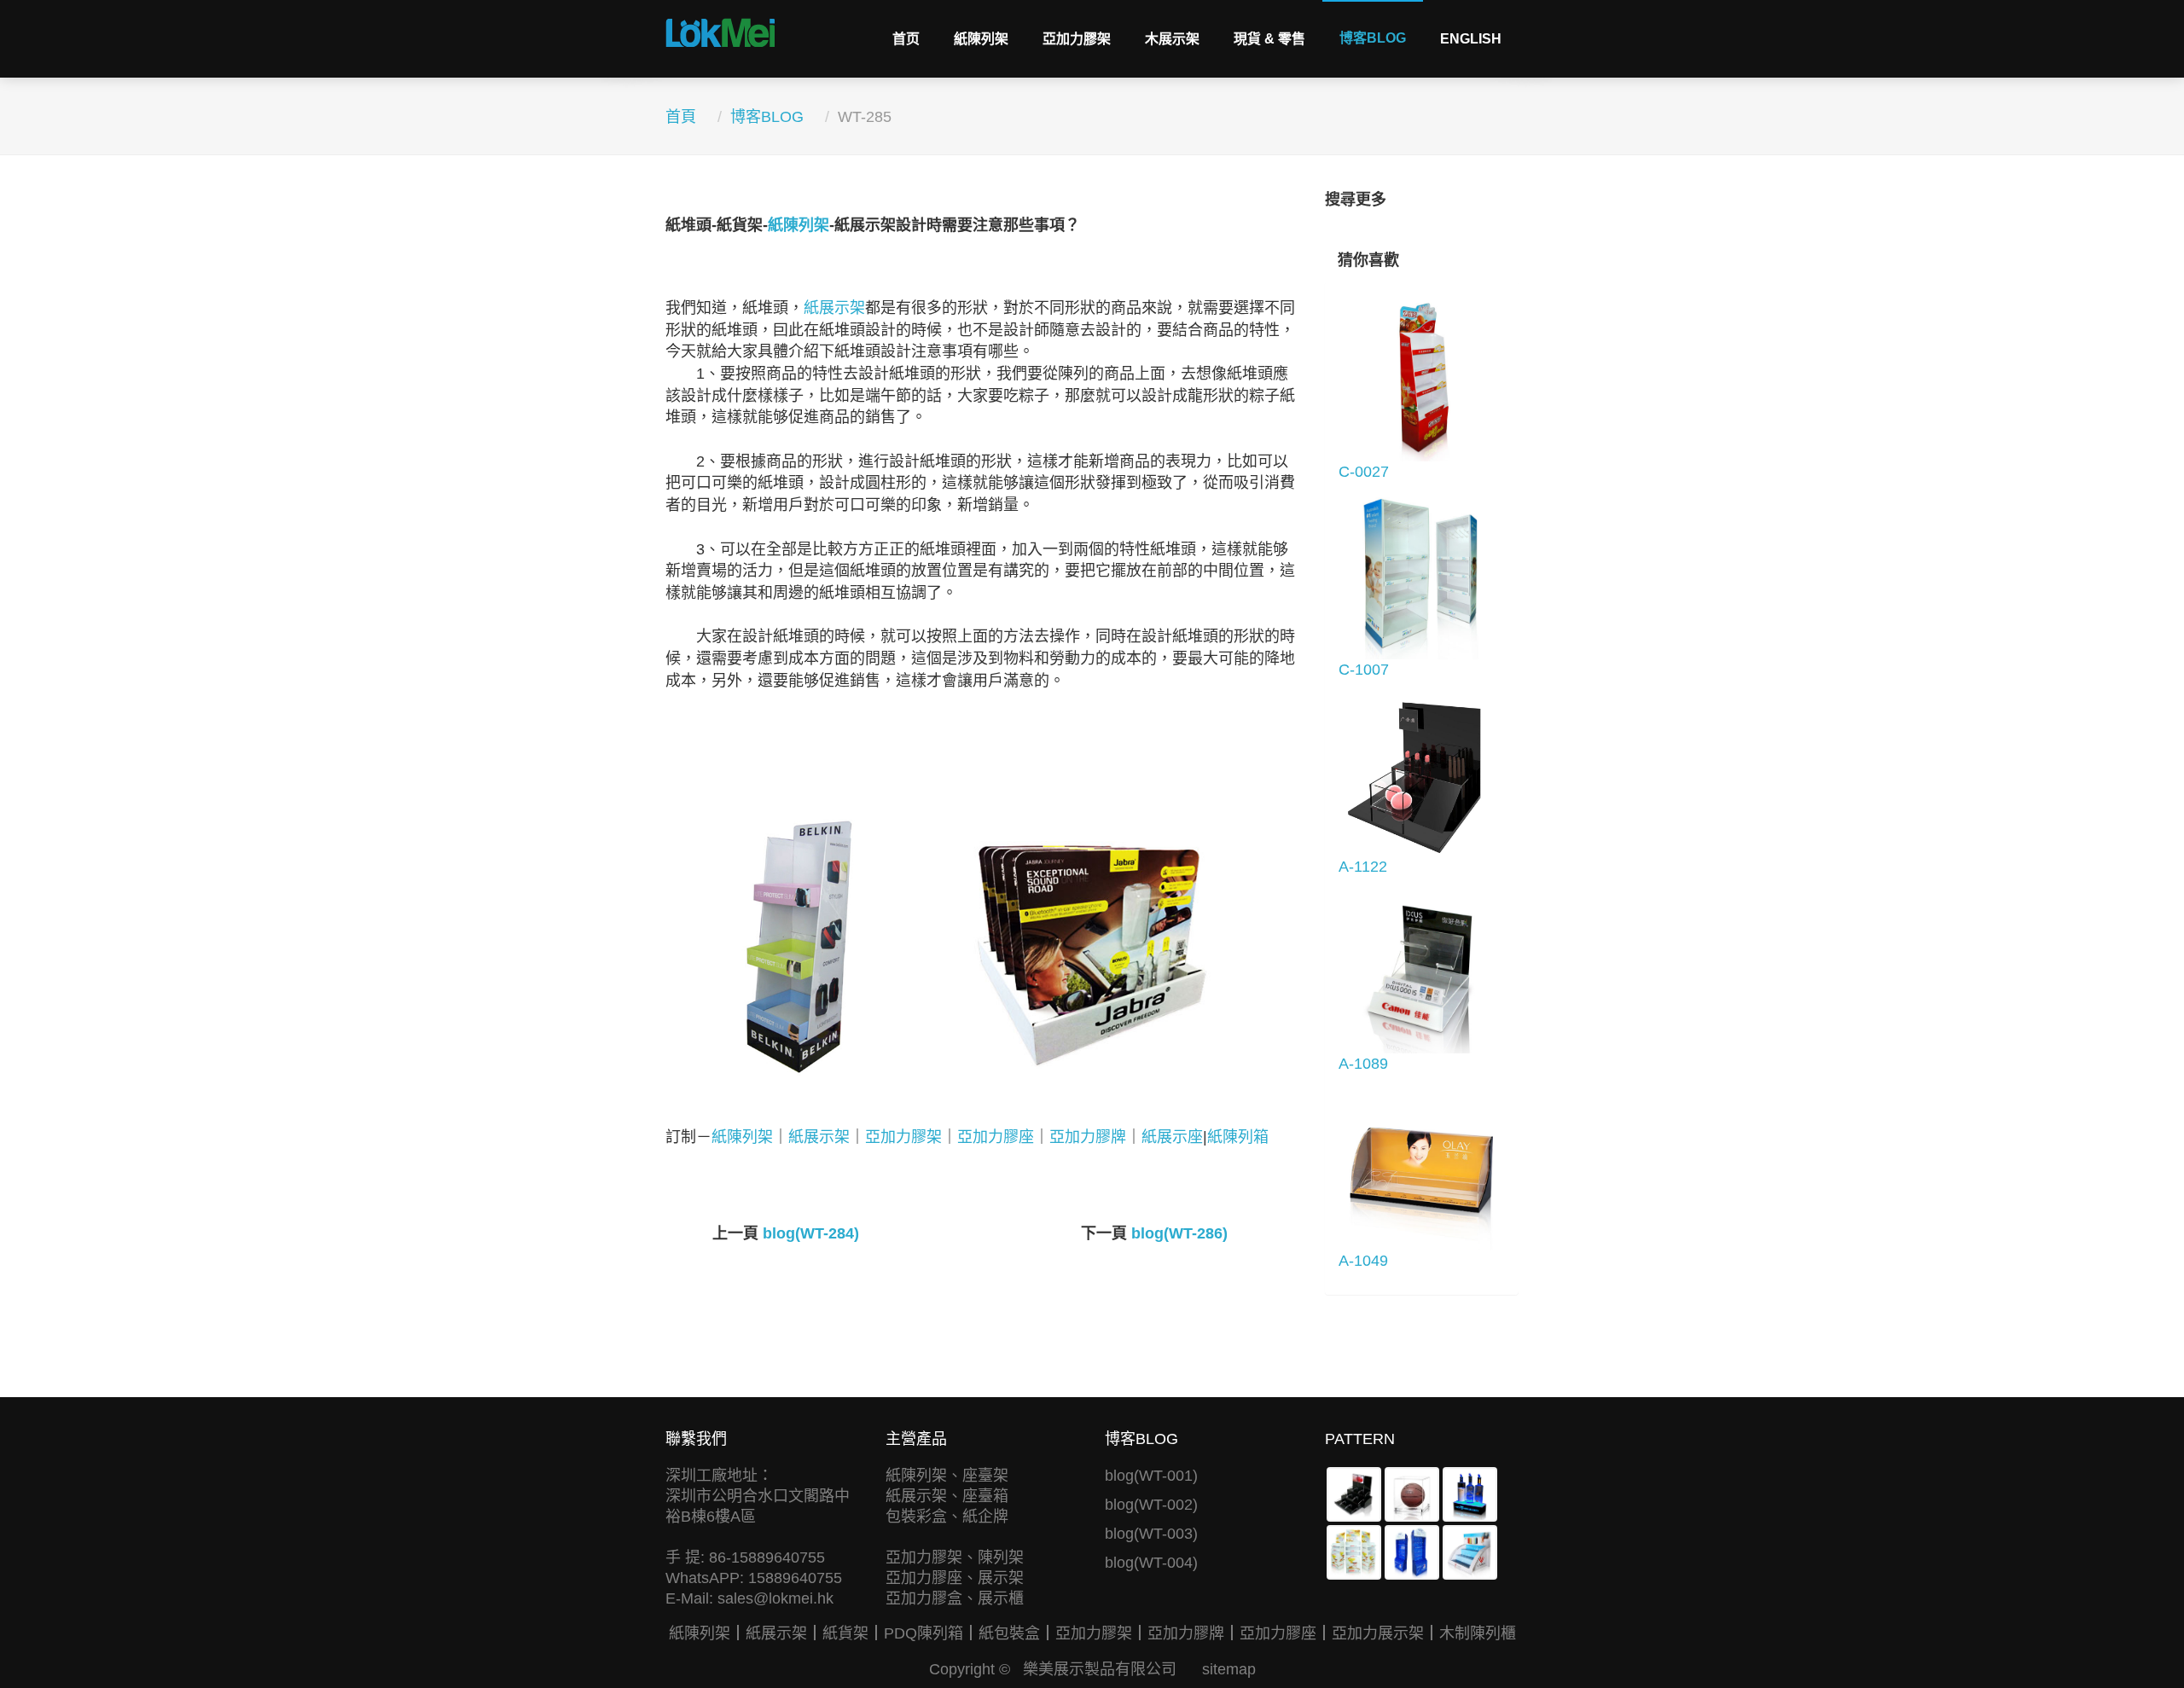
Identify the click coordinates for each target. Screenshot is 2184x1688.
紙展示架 (834, 308)
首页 (906, 39)
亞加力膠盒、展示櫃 (955, 1598)
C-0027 (1364, 472)
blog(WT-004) (1151, 1563)
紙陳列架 (981, 39)
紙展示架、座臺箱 (947, 1496)
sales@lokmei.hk (775, 1598)
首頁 (681, 117)
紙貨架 (845, 1633)
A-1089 (1363, 1064)
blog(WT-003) (1151, 1534)
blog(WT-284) (811, 1233)
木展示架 (1172, 39)
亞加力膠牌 (1088, 1137)
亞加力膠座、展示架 (955, 1578)
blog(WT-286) (1179, 1233)
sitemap (1229, 1669)
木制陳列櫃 (1478, 1633)
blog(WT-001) (1151, 1476)
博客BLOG (1373, 38)
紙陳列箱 (1238, 1137)
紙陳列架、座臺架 (947, 1476)
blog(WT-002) (1151, 1505)
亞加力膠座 (996, 1137)
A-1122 (1363, 867)
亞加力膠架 (1077, 39)
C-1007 (1364, 670)
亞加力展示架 (1378, 1633)
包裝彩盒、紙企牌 (947, 1517)
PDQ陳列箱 (924, 1633)
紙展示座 (1172, 1137)
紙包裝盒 (1009, 1633)
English (1471, 39)
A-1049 (1363, 1261)
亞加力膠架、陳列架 (955, 1557)
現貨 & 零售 (1269, 39)
